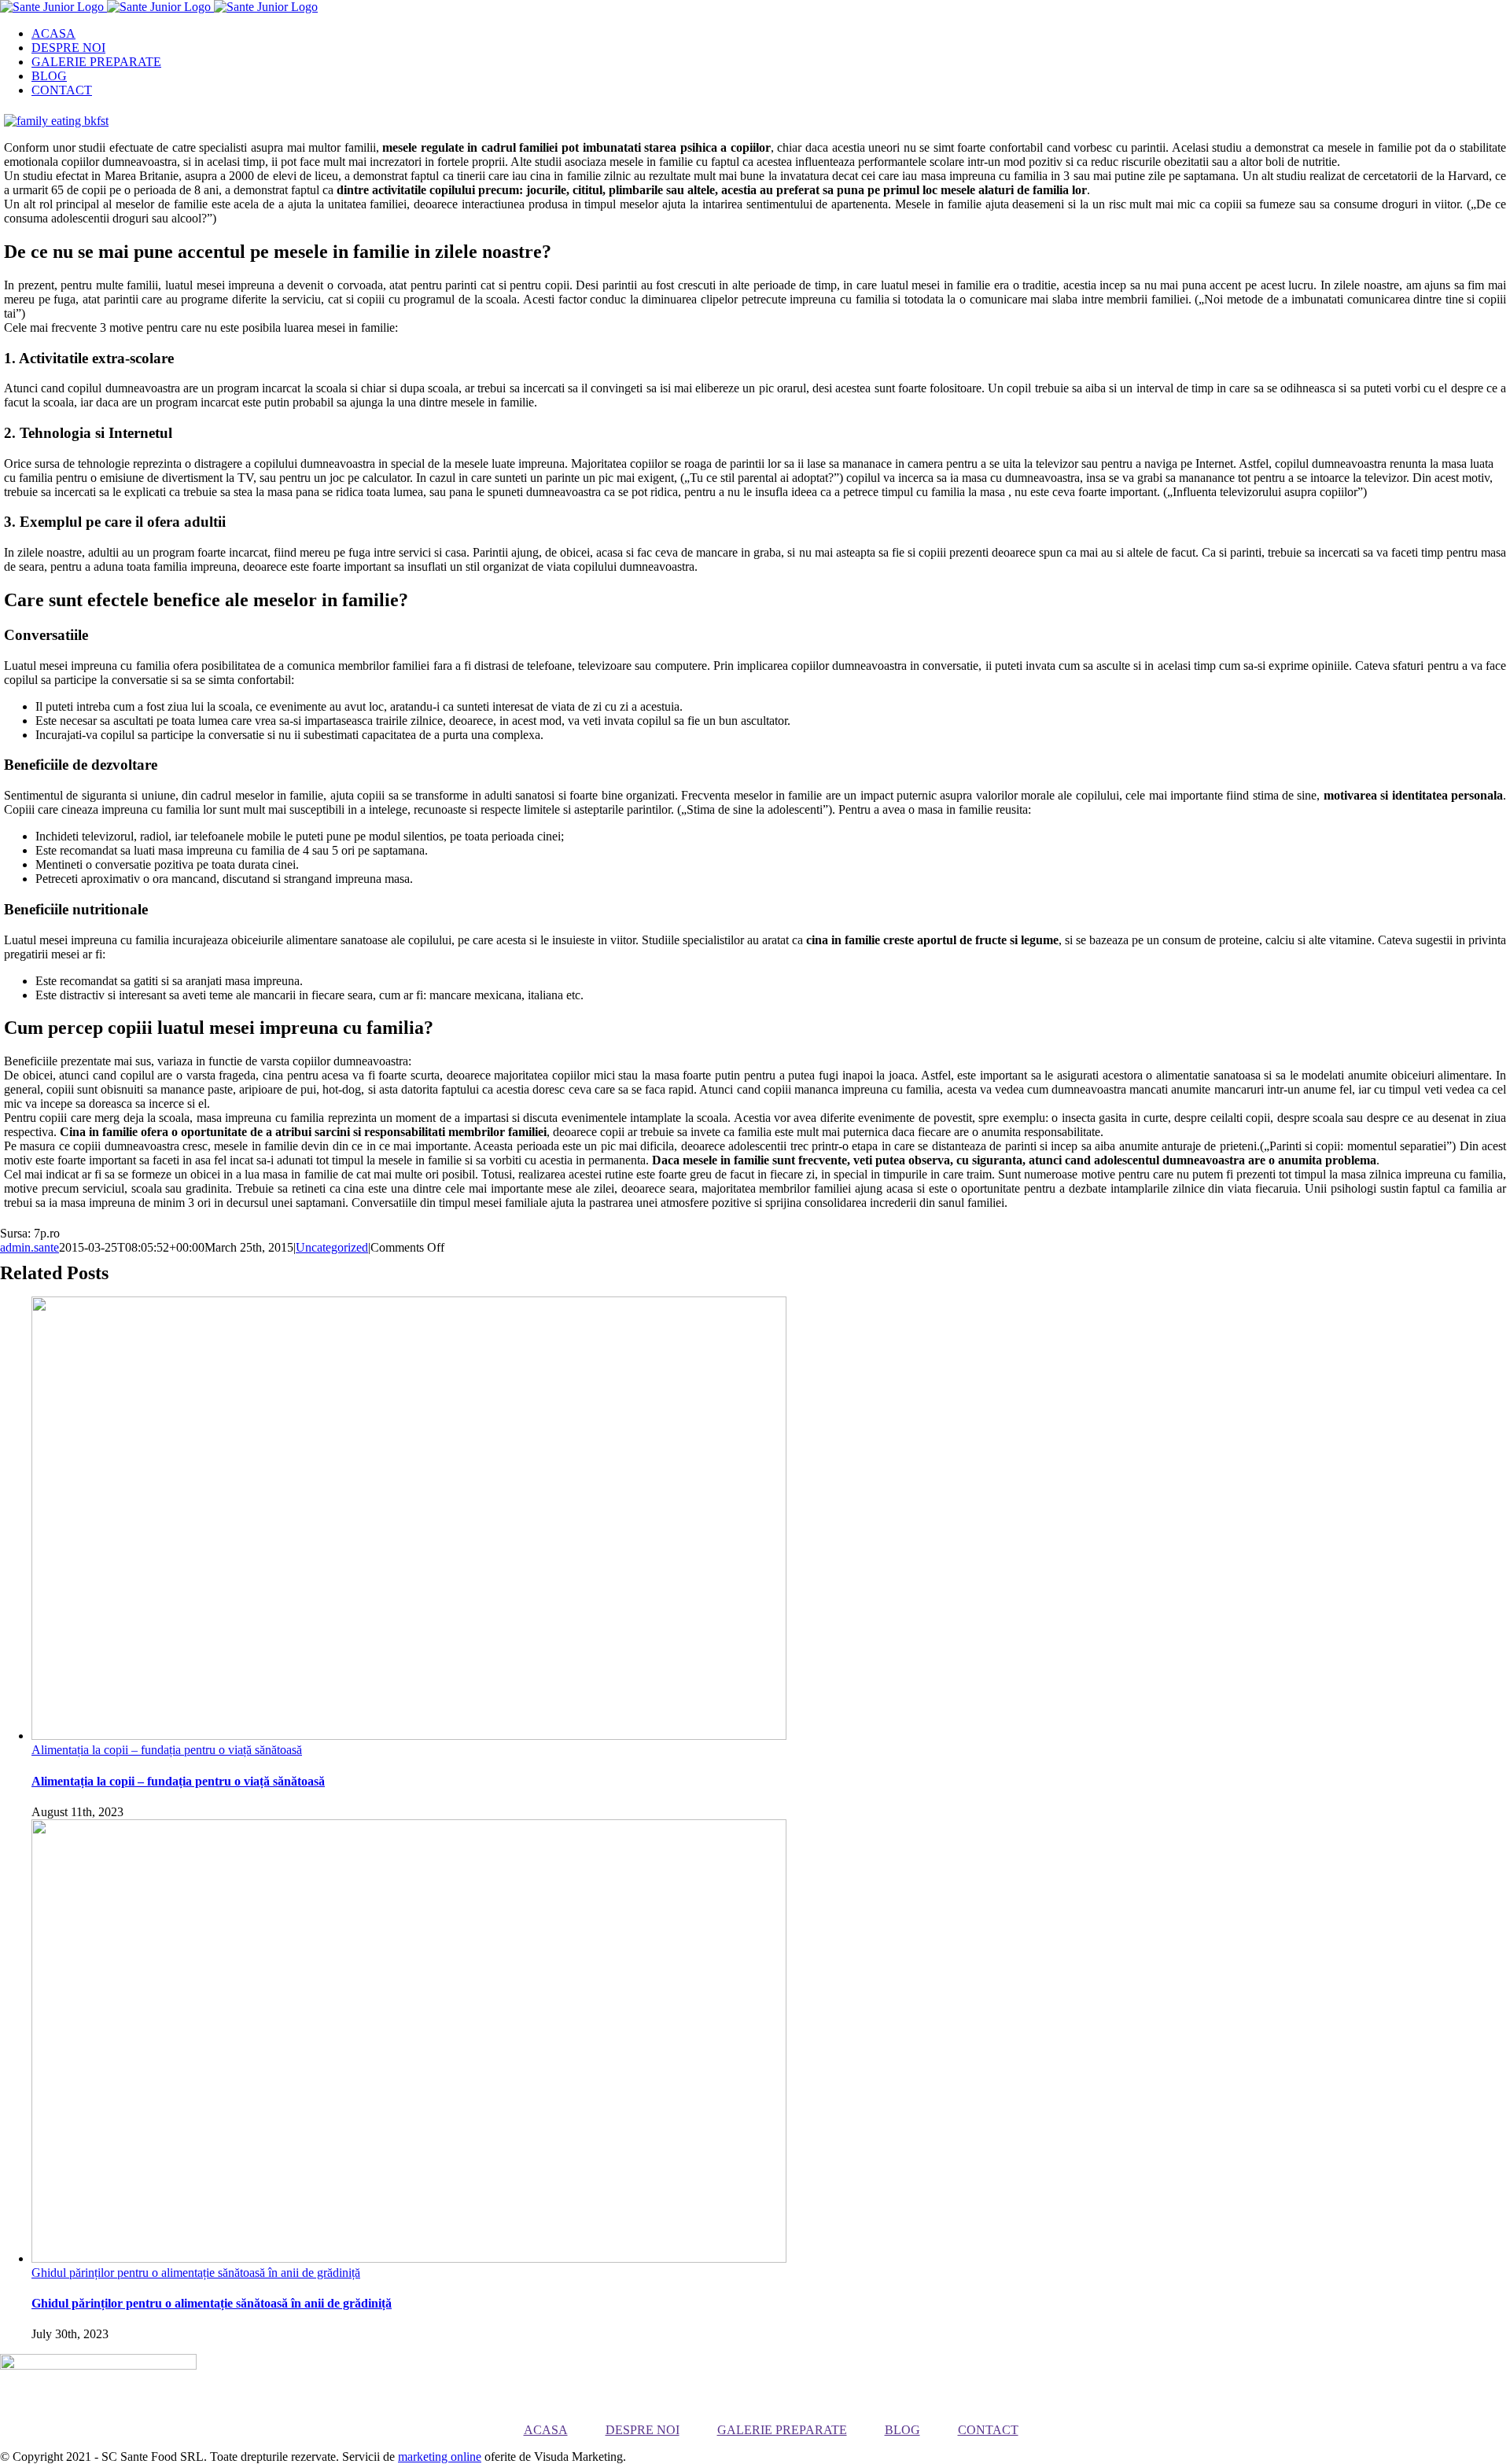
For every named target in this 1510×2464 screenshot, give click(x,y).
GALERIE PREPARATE (782, 2430)
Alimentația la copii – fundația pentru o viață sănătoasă (167, 1750)
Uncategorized (332, 1247)
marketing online (440, 2457)
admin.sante (29, 1247)
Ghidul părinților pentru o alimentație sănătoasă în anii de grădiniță (196, 2273)
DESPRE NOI (643, 2430)
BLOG (902, 2430)
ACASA (546, 2430)
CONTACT (988, 2430)
